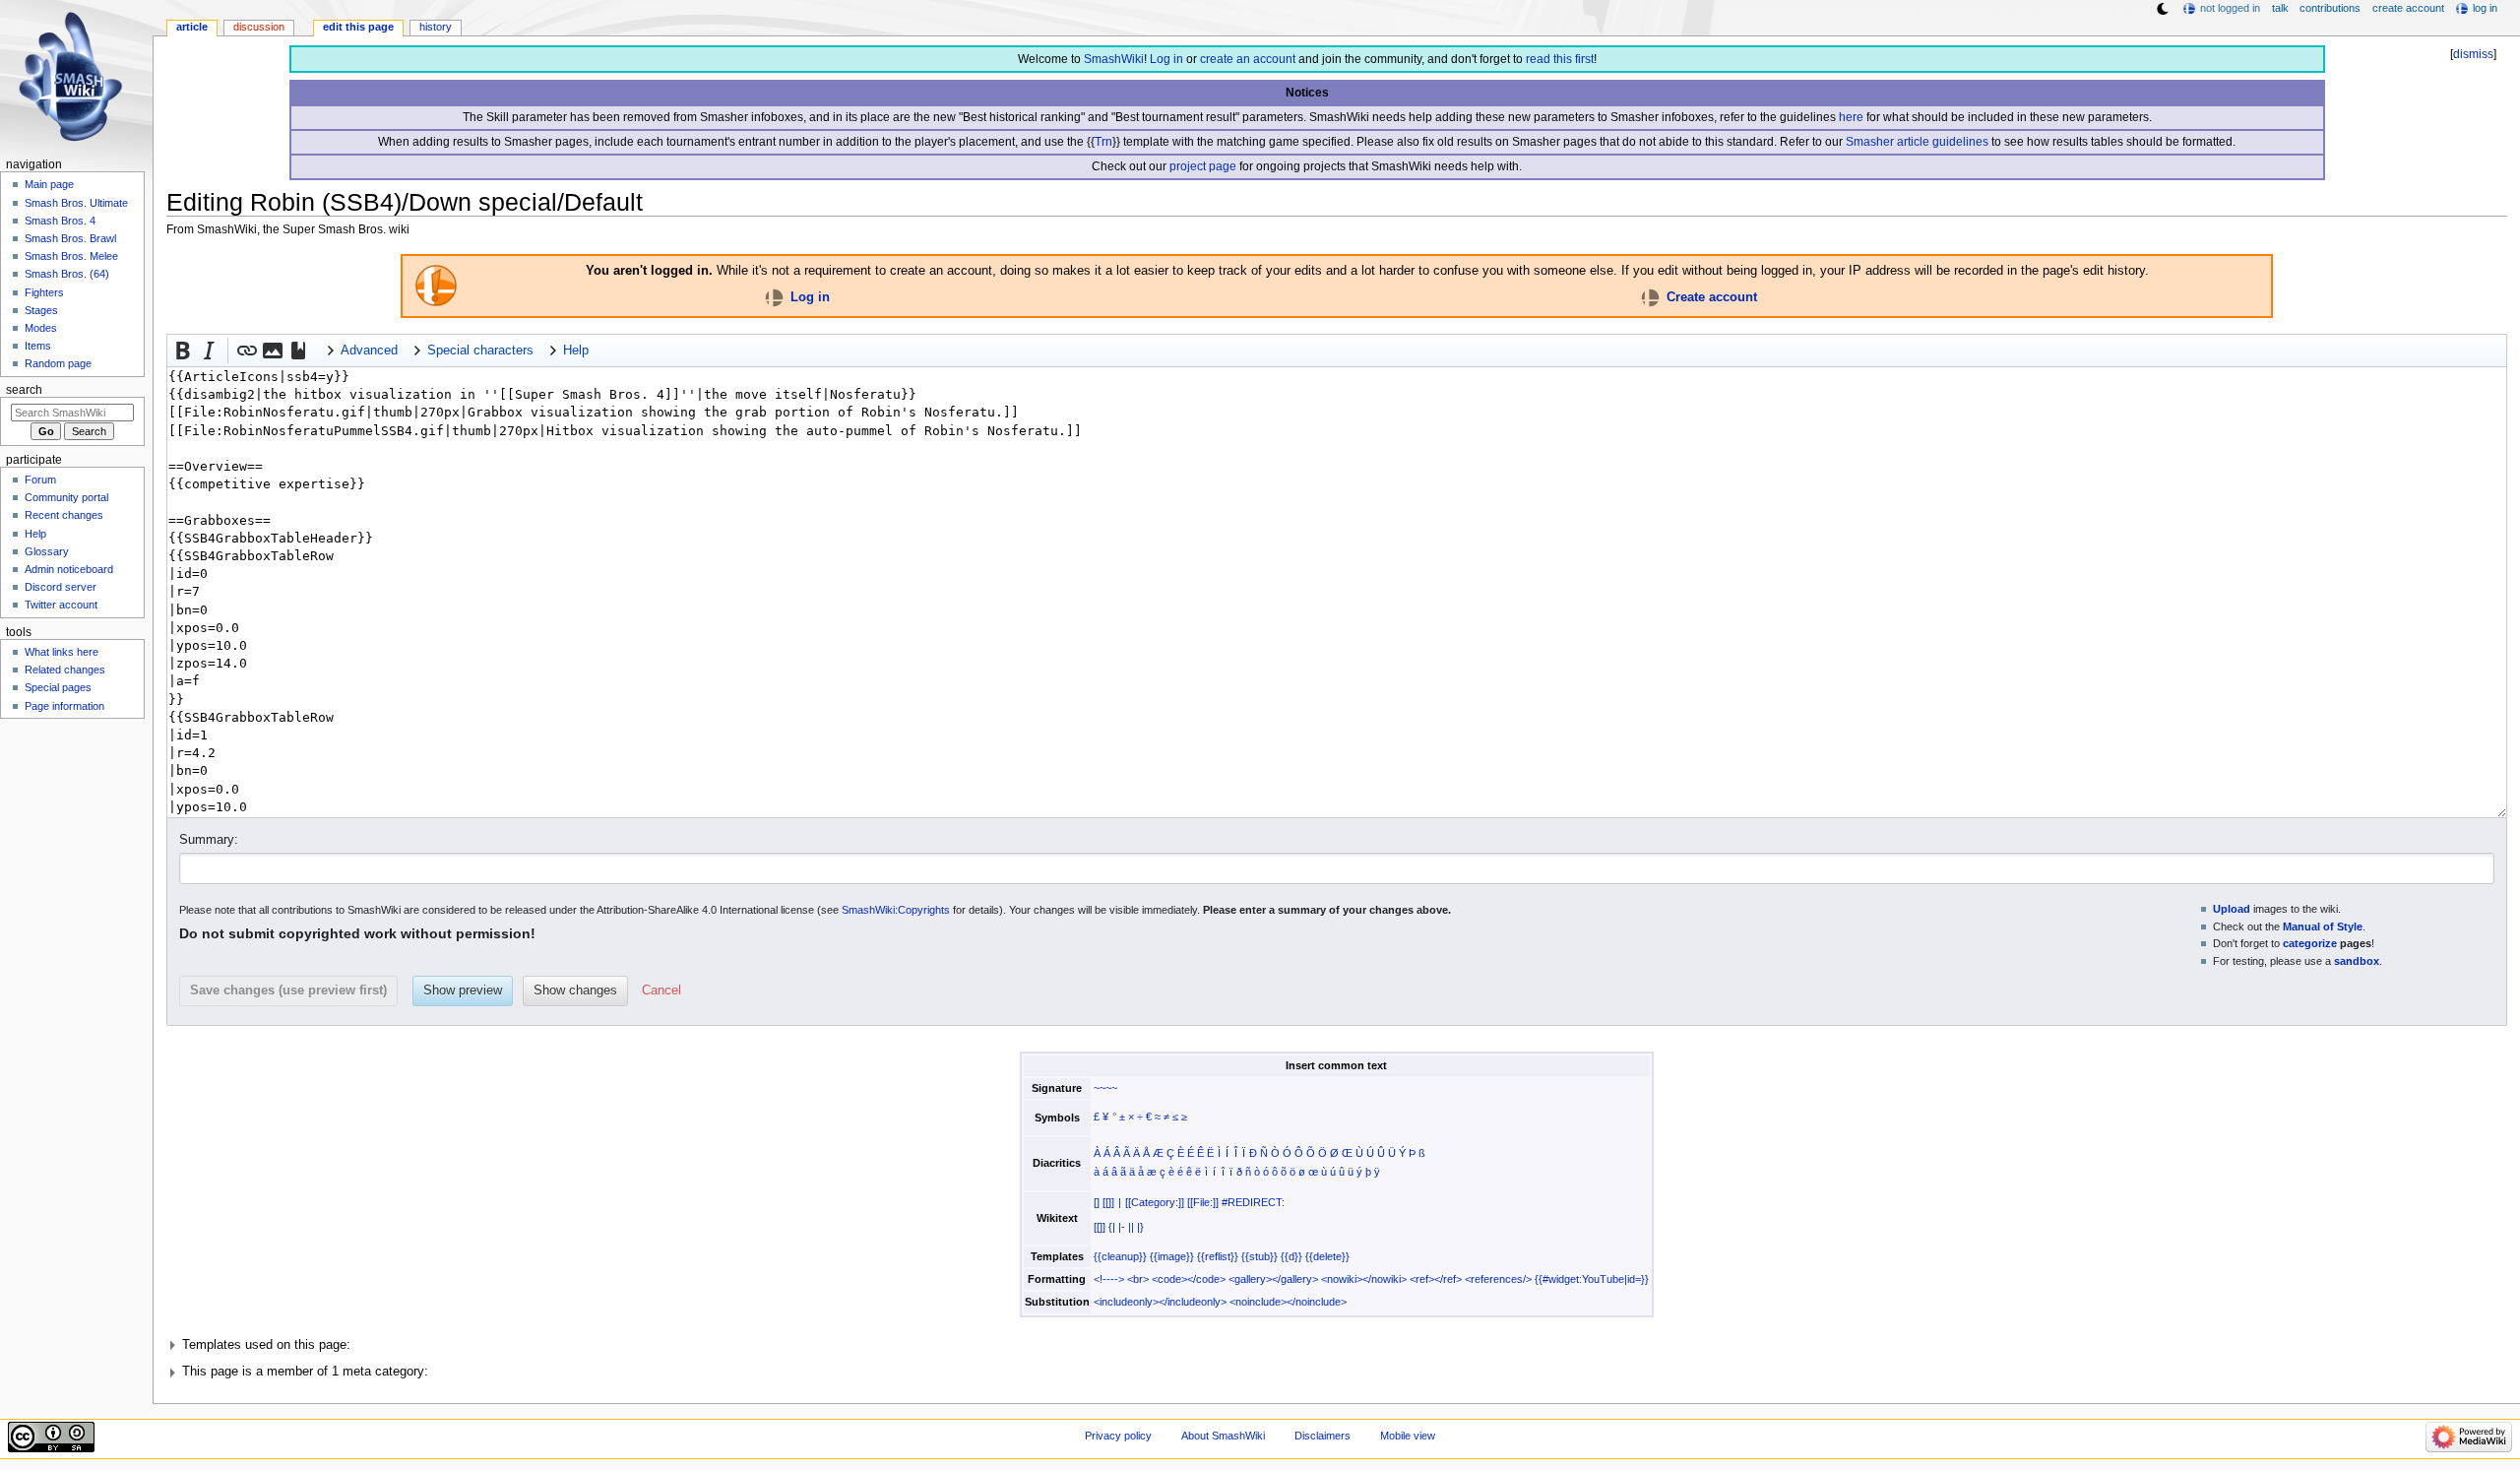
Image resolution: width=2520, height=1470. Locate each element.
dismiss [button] (2473, 54)
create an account (1248, 59)
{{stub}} (1260, 1256)
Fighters (44, 292)
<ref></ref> (1436, 1279)
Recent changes (64, 515)
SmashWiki (1114, 59)
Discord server (61, 587)
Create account (1712, 296)
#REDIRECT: (1253, 1202)
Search (24, 390)
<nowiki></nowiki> (1364, 1279)
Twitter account (61, 605)
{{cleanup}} (1120, 1256)
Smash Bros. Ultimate (76, 203)
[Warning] (436, 285)
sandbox (2357, 961)
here (1851, 117)
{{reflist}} (1218, 1256)
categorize (2310, 943)
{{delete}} (1327, 1256)
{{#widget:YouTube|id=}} (1592, 1279)
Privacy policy (1118, 1436)
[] (1097, 1202)
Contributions (2330, 8)
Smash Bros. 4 (60, 221)
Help (35, 534)
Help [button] (576, 351)
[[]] (1108, 1202)
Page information (64, 706)
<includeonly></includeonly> (1160, 1302)
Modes (41, 328)
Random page (58, 363)
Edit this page (358, 27)
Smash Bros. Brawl (70, 238)
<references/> (1498, 1279)
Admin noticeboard (69, 569)
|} (1140, 1227)
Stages (41, 310)
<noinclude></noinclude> (1288, 1302)
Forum (40, 479)
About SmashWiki (1223, 1436)
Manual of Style (2323, 927)
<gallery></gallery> (1273, 1279)
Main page (49, 184)
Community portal (66, 497)
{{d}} (1291, 1256)
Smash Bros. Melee (71, 256)
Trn (1103, 142)
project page (1203, 166)
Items (38, 346)
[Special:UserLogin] (774, 296)
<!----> (1109, 1279)
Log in (1166, 59)
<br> (1138, 1279)
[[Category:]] (1155, 1202)
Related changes (65, 670)
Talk (2280, 8)
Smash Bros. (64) (67, 274)
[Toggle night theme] (2163, 9)
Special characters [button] (480, 351)
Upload (2232, 909)
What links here (62, 652)
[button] (183, 351)
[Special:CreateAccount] (1650, 296)
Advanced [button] (369, 351)
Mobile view (1408, 1436)
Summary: (209, 840)
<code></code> (1189, 1279)
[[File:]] (1203, 1202)
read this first (1560, 59)
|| (1131, 1227)
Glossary (47, 551)
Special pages (58, 687)
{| (1112, 1227)
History (436, 27)
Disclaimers (1323, 1436)
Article (192, 27)
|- (1122, 1227)
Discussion (259, 27)
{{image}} (1172, 1256)
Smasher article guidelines (1917, 142)
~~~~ (1105, 1088)
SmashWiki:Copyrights (896, 910)
